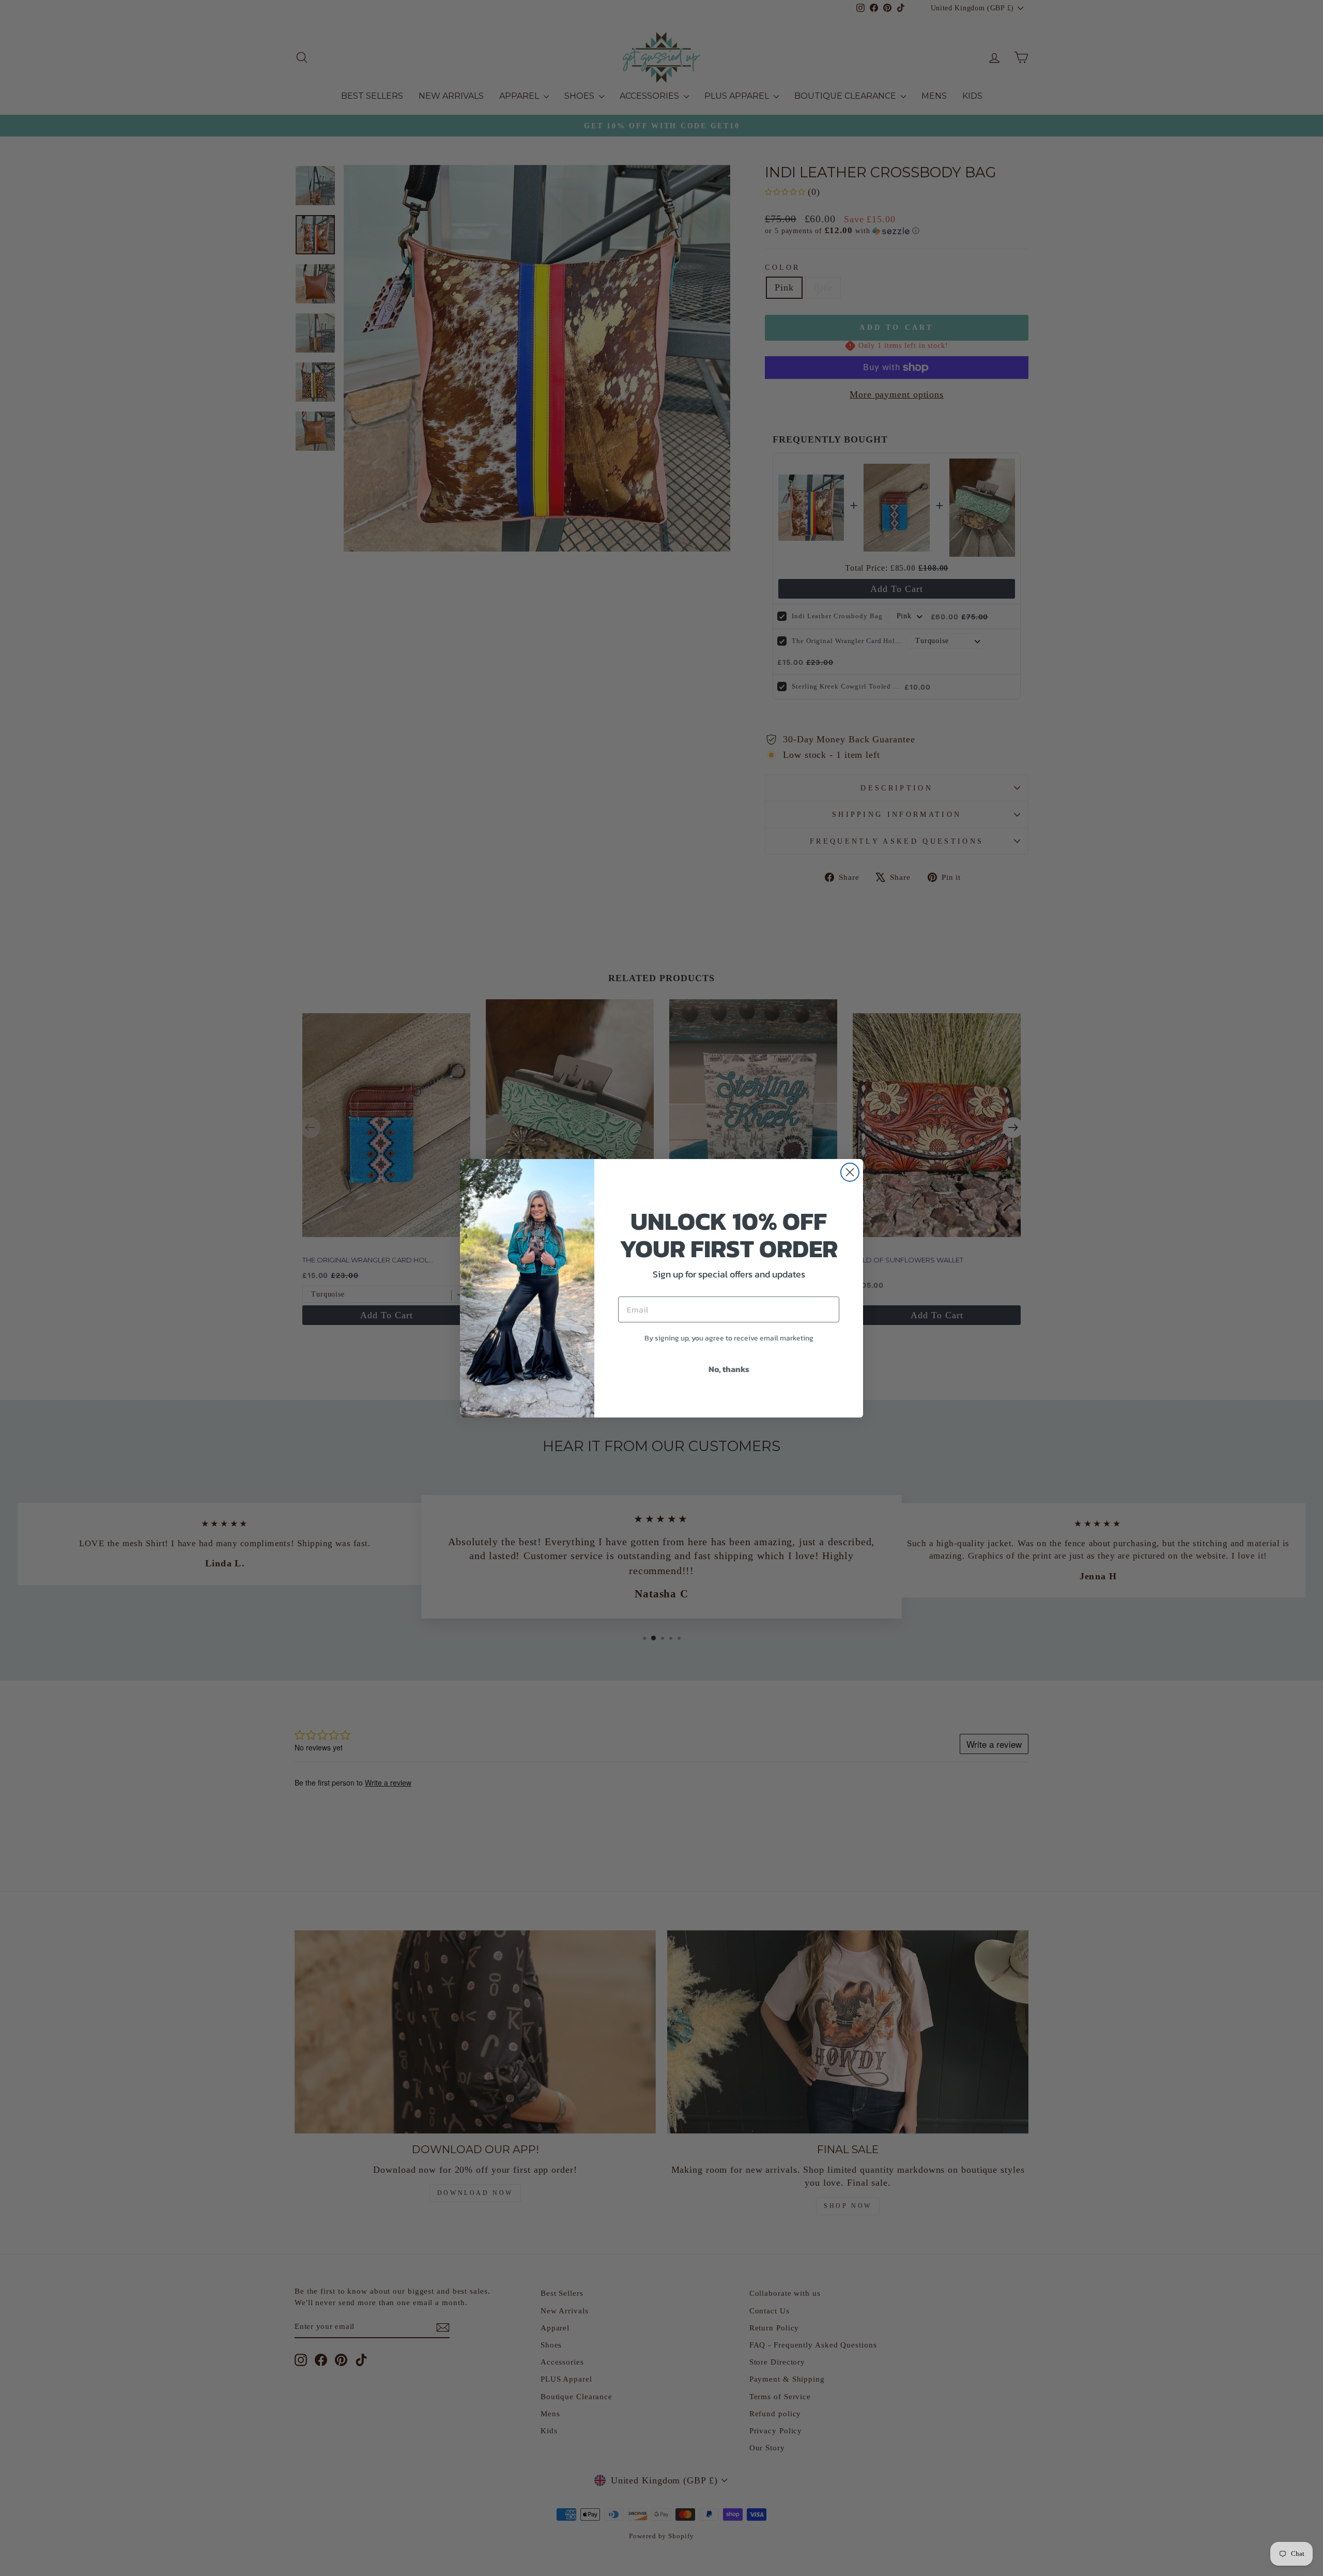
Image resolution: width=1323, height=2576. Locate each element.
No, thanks (729, 1369)
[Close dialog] (850, 1172)
